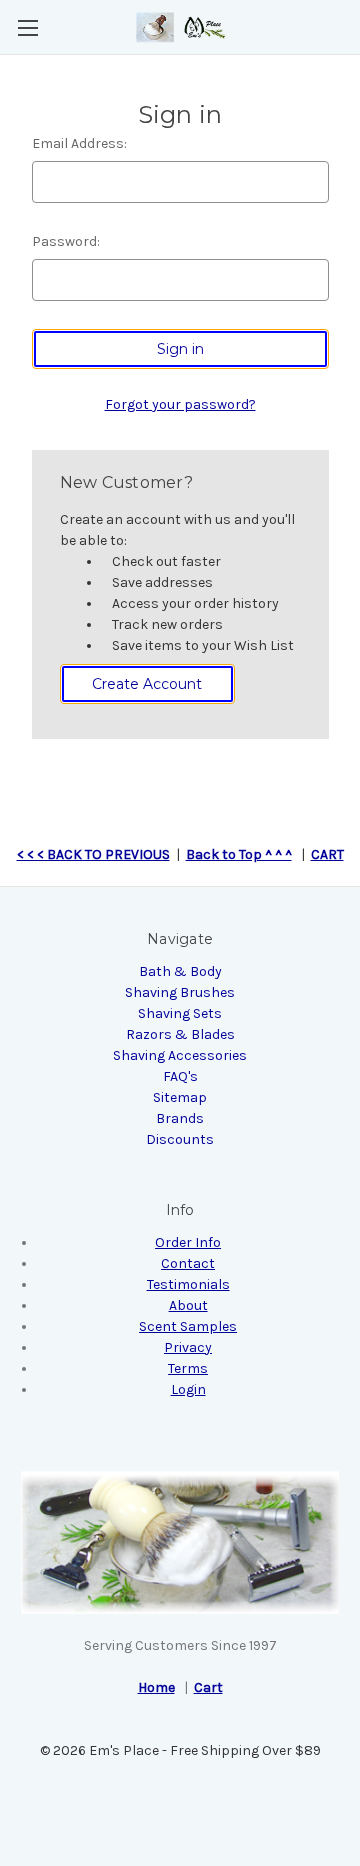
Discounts (180, 1139)
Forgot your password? (180, 404)
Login (188, 1389)
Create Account (147, 684)
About (188, 1305)
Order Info (188, 1242)
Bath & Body (180, 971)
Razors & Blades (180, 1034)
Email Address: (79, 143)
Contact (188, 1263)
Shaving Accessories (180, 1055)
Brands (180, 1118)
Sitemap (180, 1097)
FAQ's (180, 1076)
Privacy (188, 1347)
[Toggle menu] (27, 27)
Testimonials (188, 1284)
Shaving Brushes (180, 992)
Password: (66, 241)
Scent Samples (188, 1326)
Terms (188, 1368)
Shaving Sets (180, 1013)
